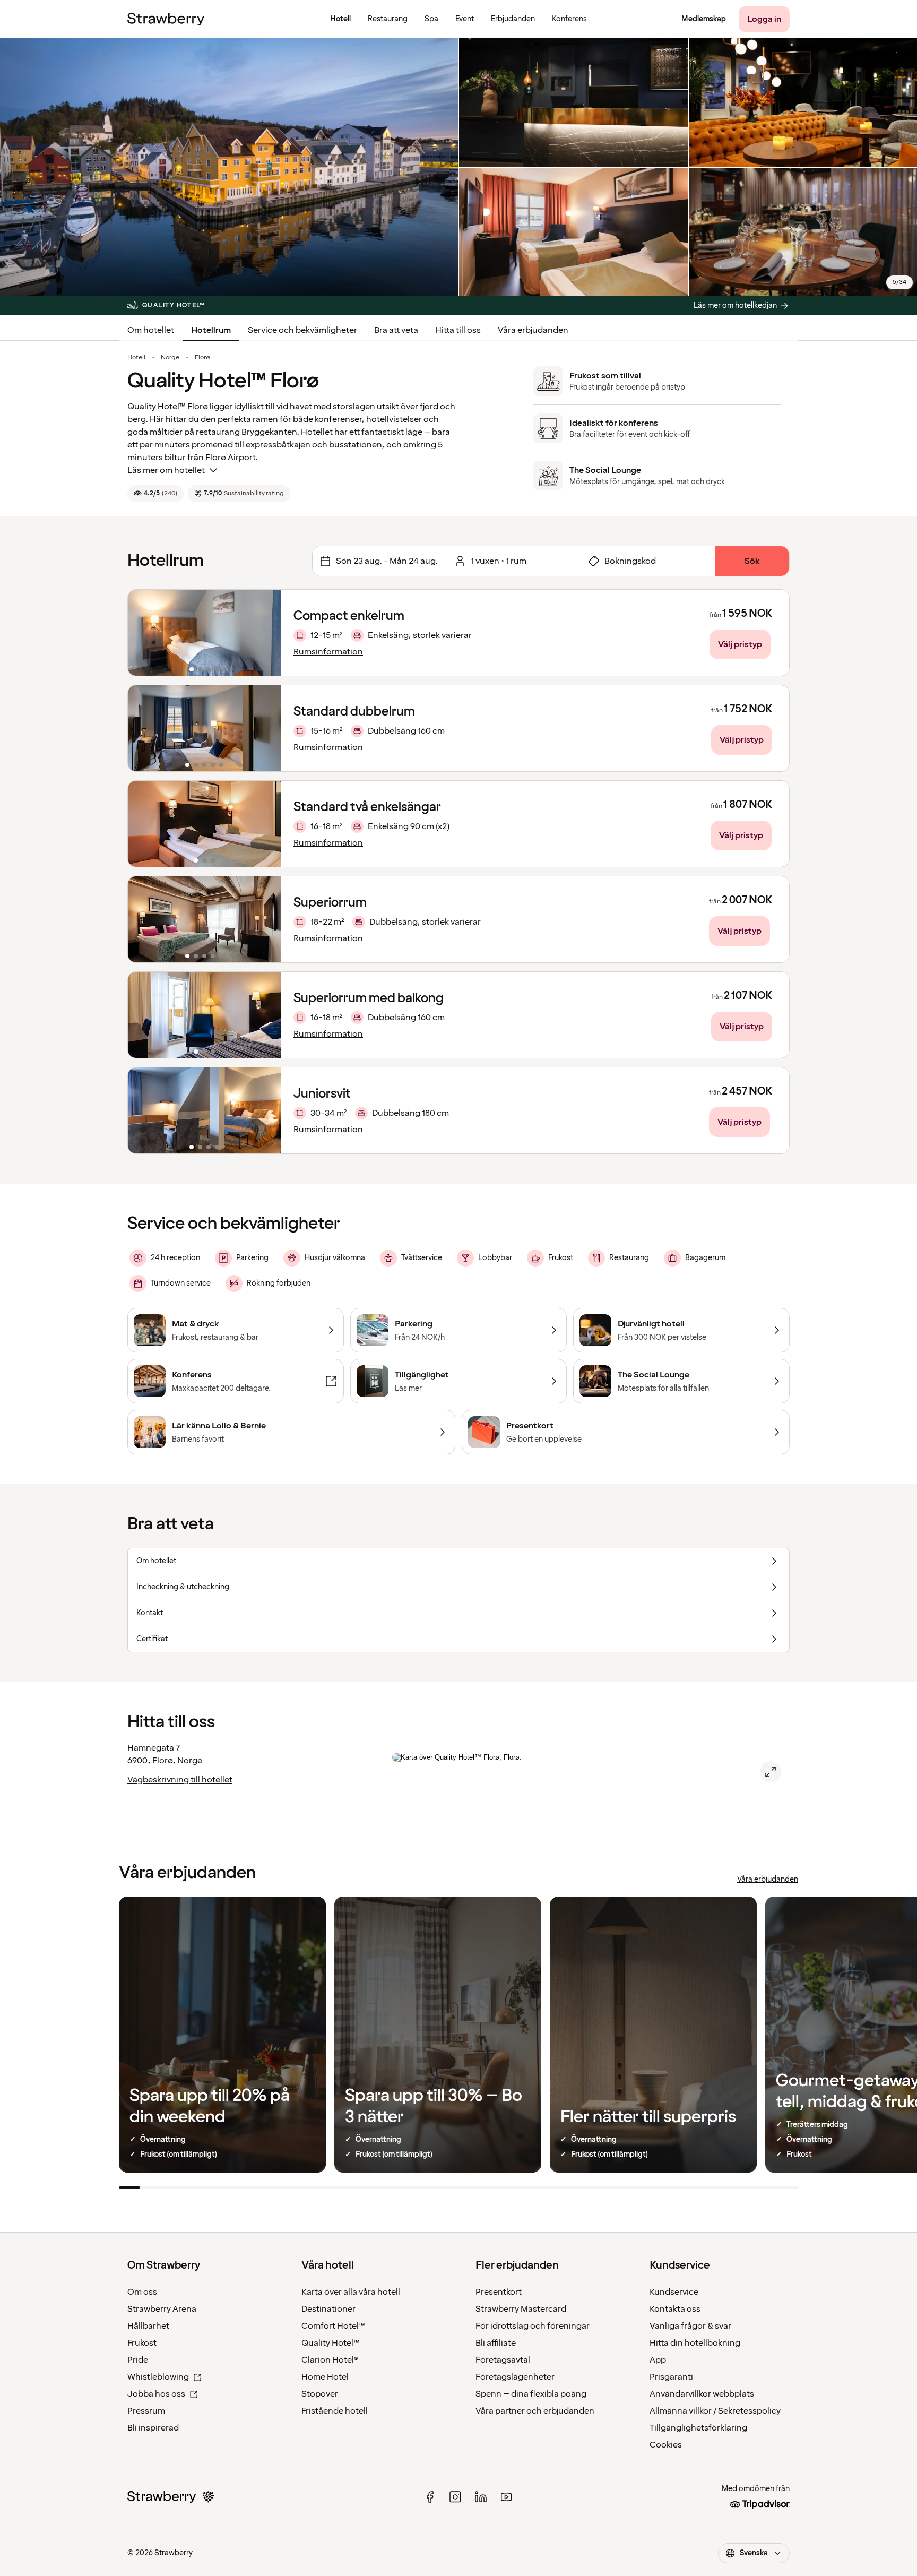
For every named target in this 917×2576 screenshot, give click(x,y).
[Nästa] (266, 633)
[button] (204, 633)
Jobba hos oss (156, 2394)
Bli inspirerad (153, 2428)
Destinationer (328, 2309)
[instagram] (455, 2497)
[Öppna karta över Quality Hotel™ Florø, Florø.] (771, 1772)
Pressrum (146, 2411)
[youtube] (506, 2497)
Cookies (666, 2445)
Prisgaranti (671, 2377)
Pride (138, 2360)
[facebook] (430, 2497)
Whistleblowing (158, 2377)
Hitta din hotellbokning (695, 2343)
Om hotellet (151, 330)
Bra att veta (396, 330)
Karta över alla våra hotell (351, 2292)
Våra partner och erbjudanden (535, 2411)
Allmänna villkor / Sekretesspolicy (715, 2411)
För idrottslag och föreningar (533, 2326)
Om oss (142, 2292)
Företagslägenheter (515, 2377)
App (658, 2360)
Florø (202, 358)
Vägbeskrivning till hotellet (180, 1780)
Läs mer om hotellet (166, 470)
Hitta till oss (458, 330)
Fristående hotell (335, 2411)
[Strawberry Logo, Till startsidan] (166, 19)
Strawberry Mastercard (521, 2309)
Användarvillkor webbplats (702, 2394)
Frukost (142, 2343)
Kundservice (674, 2292)
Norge (170, 358)
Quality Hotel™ (331, 2343)
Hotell (136, 358)
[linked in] (481, 2497)
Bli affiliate (496, 2343)
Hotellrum (211, 330)
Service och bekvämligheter (302, 330)
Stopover (320, 2394)
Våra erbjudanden (533, 330)
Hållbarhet (148, 2326)
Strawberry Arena (162, 2309)
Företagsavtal (503, 2360)
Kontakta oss (675, 2309)
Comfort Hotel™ (333, 2326)
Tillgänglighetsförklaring (698, 2428)
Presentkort (499, 2292)
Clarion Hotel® (330, 2360)
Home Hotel (325, 2377)
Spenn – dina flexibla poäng (531, 2394)
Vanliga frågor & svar (690, 2326)
